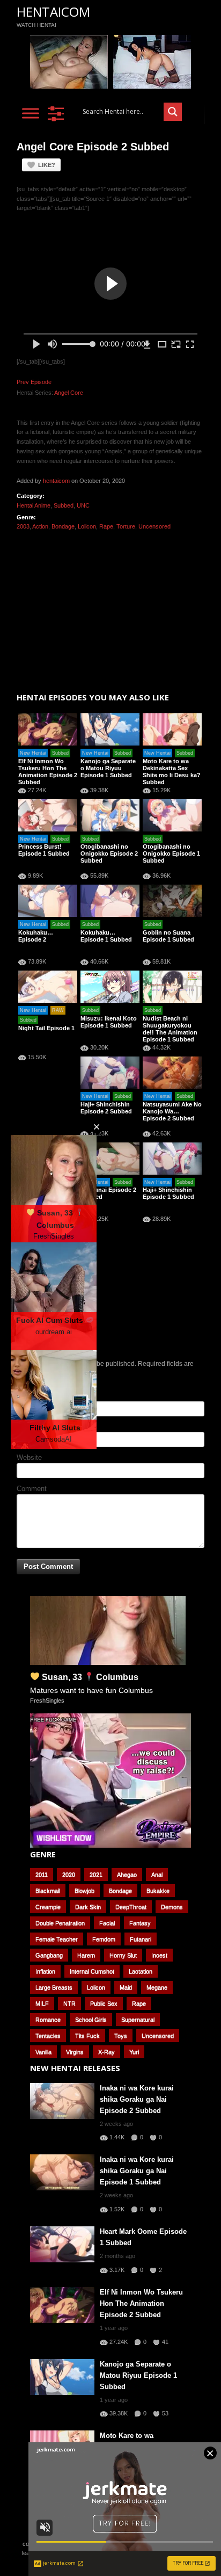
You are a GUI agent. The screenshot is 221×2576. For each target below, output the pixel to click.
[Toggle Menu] (31, 113)
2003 (23, 526)
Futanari (141, 1939)
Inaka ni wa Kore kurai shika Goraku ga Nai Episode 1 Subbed (137, 2171)
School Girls (91, 2020)
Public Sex (104, 2003)
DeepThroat (131, 1907)
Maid (126, 1987)
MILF (42, 2003)
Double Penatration (60, 1923)
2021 (96, 1875)
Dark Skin (88, 1907)
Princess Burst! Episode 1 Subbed (44, 850)
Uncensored (154, 526)
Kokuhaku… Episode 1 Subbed (106, 936)
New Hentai (33, 753)
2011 (42, 1875)
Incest (159, 1955)
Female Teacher (57, 1939)
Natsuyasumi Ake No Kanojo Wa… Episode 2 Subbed (172, 1111)
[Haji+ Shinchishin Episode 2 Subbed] (110, 1073)
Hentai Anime (34, 505)
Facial (107, 1923)
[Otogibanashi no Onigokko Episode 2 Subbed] (110, 815)
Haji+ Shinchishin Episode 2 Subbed (106, 1108)
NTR (69, 2003)
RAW (58, 1010)
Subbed (64, 505)
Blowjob (84, 1891)
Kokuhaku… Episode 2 (36, 936)
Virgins (75, 2052)
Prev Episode (34, 382)
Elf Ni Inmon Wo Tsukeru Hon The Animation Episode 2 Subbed (48, 772)
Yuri (134, 2052)
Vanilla (43, 2052)
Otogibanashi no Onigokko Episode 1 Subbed (171, 853)
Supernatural (138, 2020)
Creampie (48, 1907)
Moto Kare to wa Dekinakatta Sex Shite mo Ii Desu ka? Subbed (172, 772)
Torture (126, 526)
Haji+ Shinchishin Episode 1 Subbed (168, 1193)
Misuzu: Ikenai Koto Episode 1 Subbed (109, 1022)
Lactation (141, 1971)
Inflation (45, 1971)
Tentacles (48, 2036)
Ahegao (127, 1875)
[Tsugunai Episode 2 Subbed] (110, 1159)
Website (29, 1457)
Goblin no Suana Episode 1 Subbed (168, 936)
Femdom (104, 1939)
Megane (157, 1987)
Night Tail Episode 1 (46, 1028)
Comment (32, 1489)
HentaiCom (53, 12)
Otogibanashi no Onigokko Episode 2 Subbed (109, 853)
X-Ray (106, 2052)
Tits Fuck (87, 2036)
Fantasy (140, 1923)
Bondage (63, 526)
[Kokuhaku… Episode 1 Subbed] (110, 901)
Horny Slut (123, 1955)
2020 (69, 1875)
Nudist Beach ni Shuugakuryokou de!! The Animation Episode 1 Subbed (170, 1029)
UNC (83, 505)
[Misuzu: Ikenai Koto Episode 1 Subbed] (110, 987)
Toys (121, 2036)
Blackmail (48, 1891)
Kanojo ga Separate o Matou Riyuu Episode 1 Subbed (108, 768)
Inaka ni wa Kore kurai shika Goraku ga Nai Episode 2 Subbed (137, 2099)
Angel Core (69, 393)
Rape (106, 526)
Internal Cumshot (92, 1971)
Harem (86, 1955)
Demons (172, 1907)
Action (40, 526)
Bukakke (158, 1891)
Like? (47, 165)
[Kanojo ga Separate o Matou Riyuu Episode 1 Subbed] (110, 729)
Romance (48, 2020)
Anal (157, 1875)
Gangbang (49, 1955)
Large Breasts (54, 1987)
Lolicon (87, 526)
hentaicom (56, 481)
